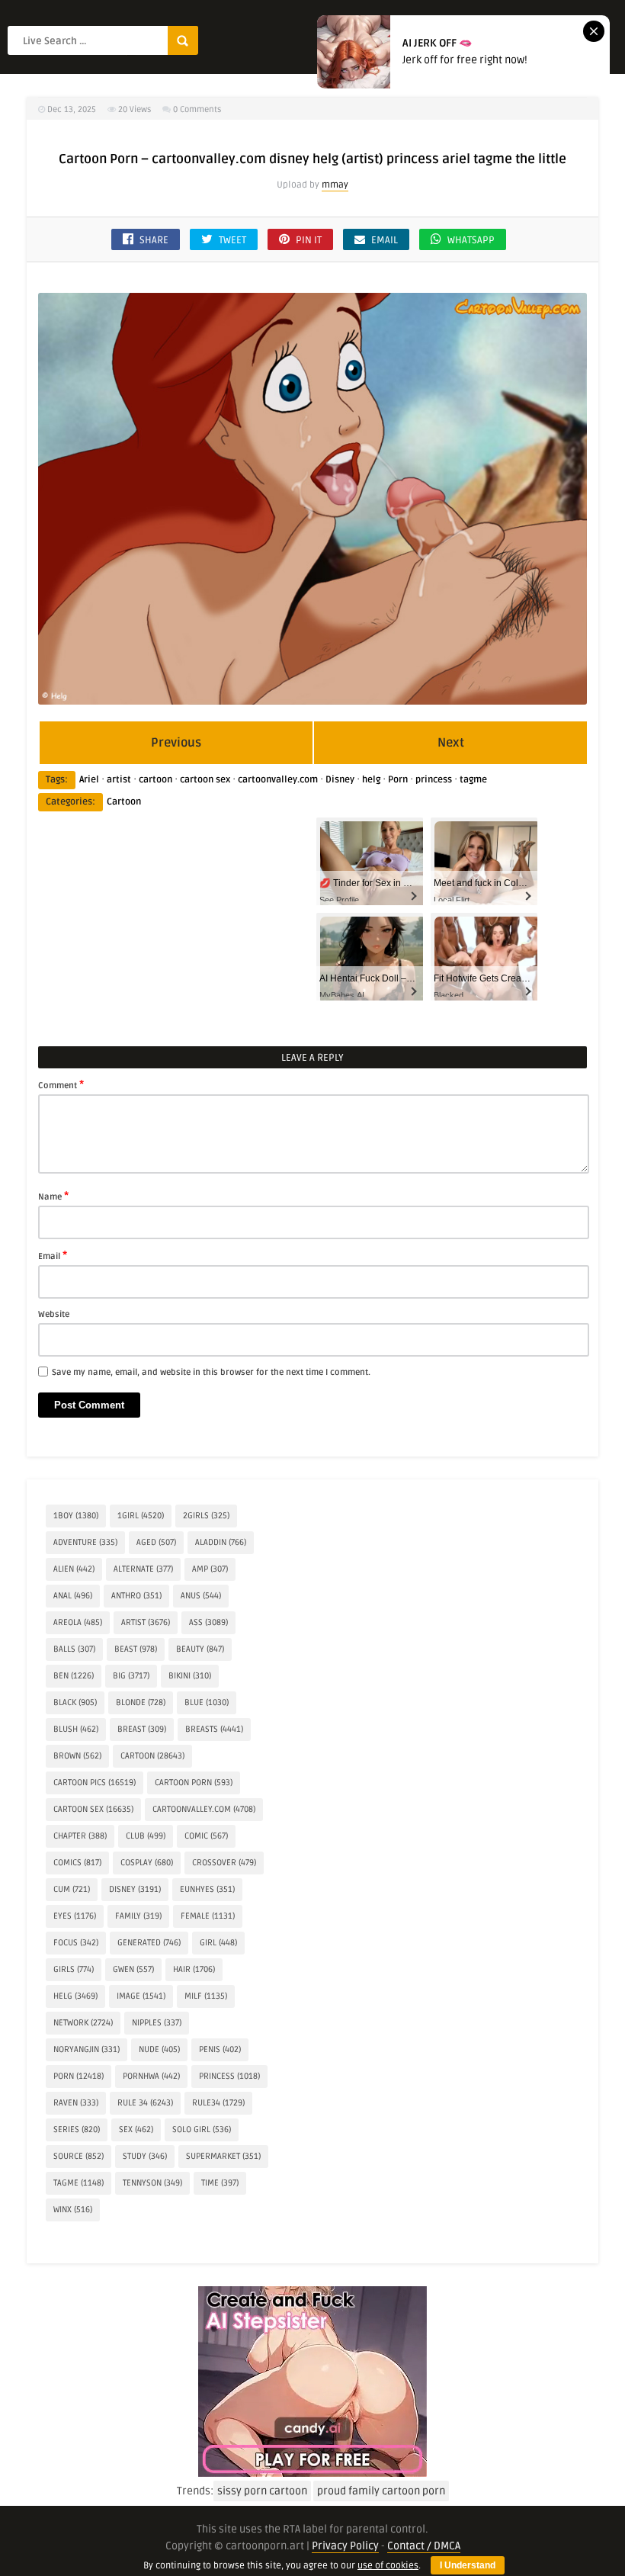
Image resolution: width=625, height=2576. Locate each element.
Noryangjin (87, 2049)
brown (77, 1756)
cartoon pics (95, 1783)
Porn (398, 780)
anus (201, 1596)
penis (220, 2049)
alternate (143, 1569)
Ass (208, 1622)
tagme (473, 780)
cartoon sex (205, 780)
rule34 (218, 2103)
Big (131, 1676)
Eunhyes (207, 1889)
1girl (141, 1516)
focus (76, 1943)
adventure (85, 1542)
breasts (214, 1729)
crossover (224, 1863)
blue (207, 1702)
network (83, 2023)
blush (76, 1729)
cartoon (155, 780)
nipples (157, 2023)
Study (145, 2156)
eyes (75, 1916)
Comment (61, 1084)
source (79, 2156)
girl (218, 1943)
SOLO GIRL (202, 2130)
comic (206, 1836)
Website (54, 1314)
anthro (136, 1596)
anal (73, 1596)
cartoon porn (194, 1783)
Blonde (141, 1702)
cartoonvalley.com (278, 780)
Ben (74, 1676)
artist (119, 780)
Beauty (200, 1649)
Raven (76, 2103)
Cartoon (124, 802)
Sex (136, 2130)
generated (149, 1943)
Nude (159, 2049)
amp (210, 1569)
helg (371, 780)
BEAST (136, 1649)
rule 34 (145, 2103)
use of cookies (388, 2566)
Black (75, 1702)
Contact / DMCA (424, 2546)
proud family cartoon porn (381, 2491)
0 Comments (197, 109)
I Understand (468, 2565)
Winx (73, 2210)
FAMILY (138, 1916)
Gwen (133, 1969)
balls (74, 1649)
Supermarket (223, 2156)
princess (434, 780)
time (220, 2183)
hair (194, 1969)
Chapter (80, 1836)
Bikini (190, 1676)
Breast (142, 1729)
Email (53, 1255)
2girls (206, 1516)
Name (53, 1196)
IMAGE (141, 1996)
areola (78, 1622)
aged (156, 1542)
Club (146, 1836)
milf (206, 1996)
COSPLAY (147, 1863)
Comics (77, 1863)
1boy (76, 1516)
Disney (340, 780)
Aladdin (221, 1542)
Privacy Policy (345, 2546)
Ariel (89, 780)
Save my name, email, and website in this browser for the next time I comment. (211, 1372)
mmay (335, 185)
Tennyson (152, 2183)
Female (208, 1916)
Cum (72, 1889)
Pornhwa (151, 2076)
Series (77, 2130)
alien (74, 1569)
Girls (74, 1969)
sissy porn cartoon (262, 2491)
